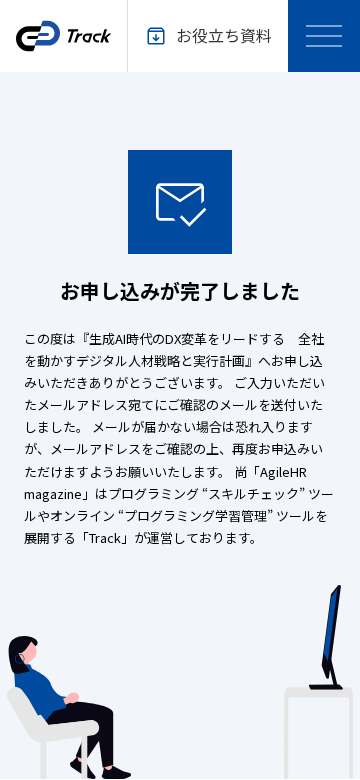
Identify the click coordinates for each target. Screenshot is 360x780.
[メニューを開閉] (324, 36)
